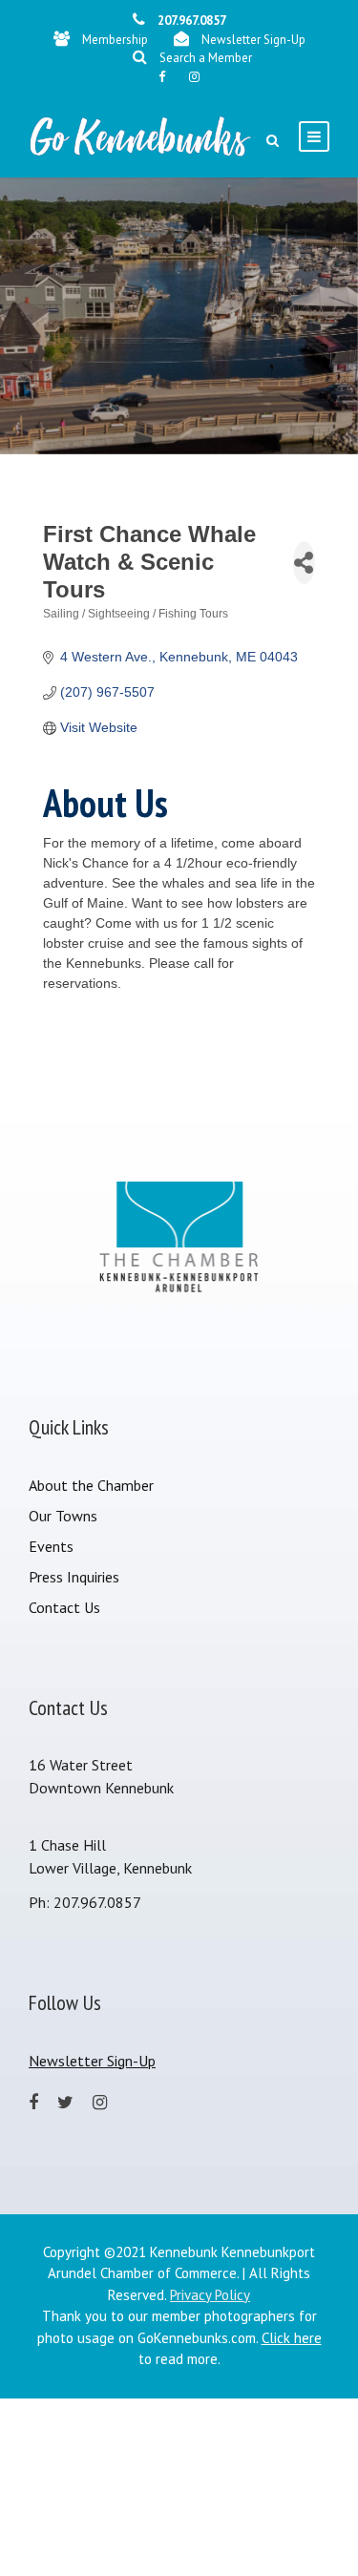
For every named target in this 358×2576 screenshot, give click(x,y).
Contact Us (64, 1607)
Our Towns (63, 1516)
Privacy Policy (210, 2295)
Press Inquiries (74, 1577)
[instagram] (194, 77)
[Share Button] (304, 563)
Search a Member (206, 58)
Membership (115, 40)
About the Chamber (91, 1485)
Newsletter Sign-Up (253, 40)
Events (51, 1546)
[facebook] (162, 77)
